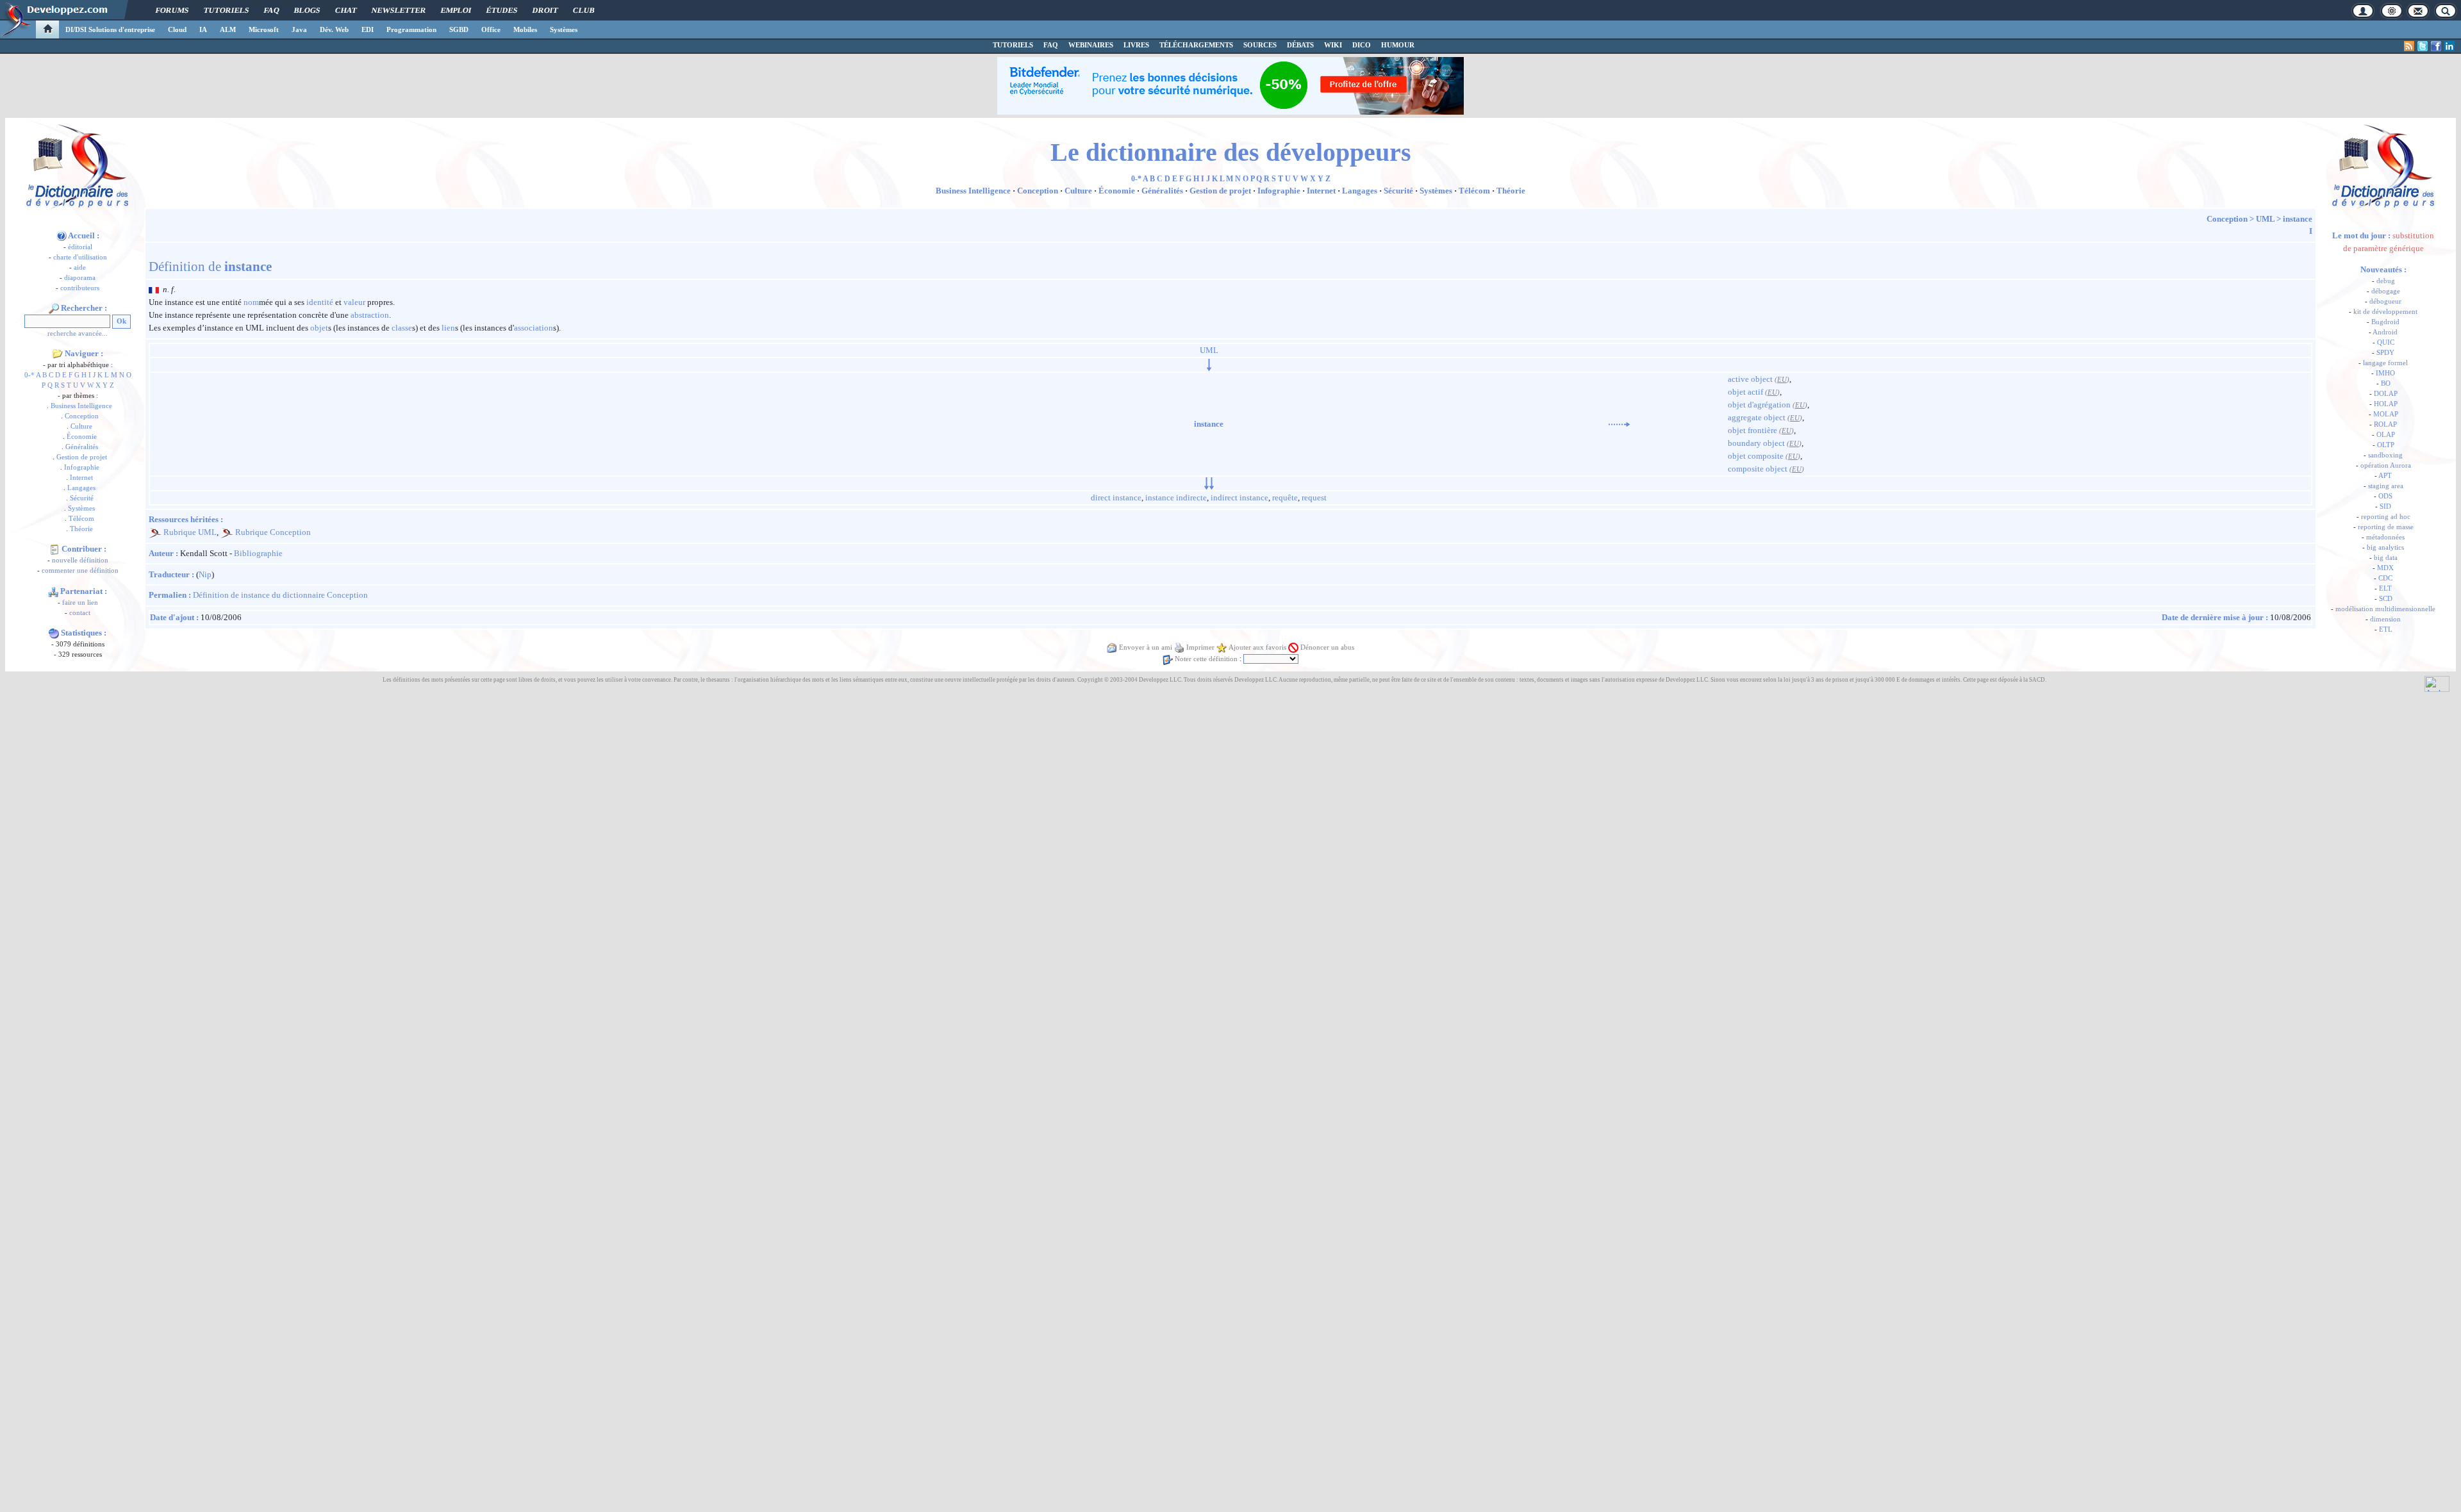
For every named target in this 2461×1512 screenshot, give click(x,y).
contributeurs (80, 288)
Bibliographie (258, 553)
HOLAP (2386, 404)
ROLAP (2385, 424)
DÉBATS (1300, 45)
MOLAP (2386, 414)
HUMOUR (1398, 45)
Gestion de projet (82, 457)
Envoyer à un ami (1146, 647)
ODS (2385, 496)
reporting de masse (2386, 527)
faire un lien (80, 603)
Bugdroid (2385, 322)
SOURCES (1260, 45)
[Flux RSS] (2409, 46)
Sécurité (82, 498)
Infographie (82, 467)
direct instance (1116, 497)
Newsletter (399, 10)
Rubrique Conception (273, 532)
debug (2386, 281)
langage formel (2385, 363)
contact (80, 613)
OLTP (2386, 445)
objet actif (1745, 392)
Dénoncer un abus (1327, 647)
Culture (81, 426)
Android (2385, 332)
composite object (1758, 469)
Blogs (307, 10)
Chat (346, 10)
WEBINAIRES (1091, 45)
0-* (29, 375)
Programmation (411, 29)
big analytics (2385, 547)
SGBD (459, 29)
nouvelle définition (80, 560)
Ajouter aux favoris (1257, 647)
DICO (1362, 45)
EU (1782, 380)
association (534, 328)
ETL (2386, 629)
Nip (205, 574)
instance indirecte (1176, 497)
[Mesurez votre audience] (2437, 683)
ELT (2385, 588)
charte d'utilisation (80, 257)
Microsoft (264, 29)
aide (80, 267)
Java (299, 29)
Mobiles (525, 29)
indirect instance (1239, 497)
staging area (2386, 486)
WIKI (1333, 45)
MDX (2385, 568)
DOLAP (2386, 394)
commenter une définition (80, 571)
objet (319, 328)
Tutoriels (226, 10)
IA (203, 29)
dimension (2385, 619)
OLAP (2386, 435)
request (1314, 497)
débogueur (2385, 301)
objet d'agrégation (1759, 405)
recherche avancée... (78, 333)
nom (251, 302)
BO (2386, 383)
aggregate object (1757, 417)
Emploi (456, 10)
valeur (354, 302)
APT (2385, 476)
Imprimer (1200, 647)
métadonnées (2385, 537)
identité (320, 302)
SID (2385, 506)
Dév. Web (334, 29)
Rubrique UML (190, 532)
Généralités (82, 447)
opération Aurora (2386, 465)
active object (1750, 379)
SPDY (2385, 353)
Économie (82, 437)
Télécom (81, 519)
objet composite (1756, 456)
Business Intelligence (81, 406)
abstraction (370, 315)
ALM (228, 29)
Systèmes (564, 29)
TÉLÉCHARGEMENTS (1196, 45)
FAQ (271, 10)
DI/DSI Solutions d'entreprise (110, 29)
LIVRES (1136, 45)
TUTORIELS (1013, 45)
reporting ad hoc (2386, 517)
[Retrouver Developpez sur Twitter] (2423, 46)
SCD (2386, 599)
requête (1285, 497)
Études (502, 10)
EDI (368, 29)
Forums (172, 10)
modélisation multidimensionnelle (2385, 609)
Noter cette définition (1206, 659)
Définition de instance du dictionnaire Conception (280, 595)
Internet (81, 478)
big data (2386, 558)
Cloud (177, 29)
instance (2298, 219)
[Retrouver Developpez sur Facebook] (2436, 46)
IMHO (2385, 373)
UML (2265, 219)
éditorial (80, 247)
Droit (545, 10)
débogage (2386, 291)
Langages (81, 488)
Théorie (81, 529)
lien (448, 328)
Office (491, 29)
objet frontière (1753, 430)
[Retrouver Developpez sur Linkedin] (2449, 46)
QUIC (2386, 342)
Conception (82, 416)
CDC (2385, 578)
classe (402, 328)
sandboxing (2385, 455)
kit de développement (2385, 312)
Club (584, 10)
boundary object (1756, 443)
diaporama (80, 278)
